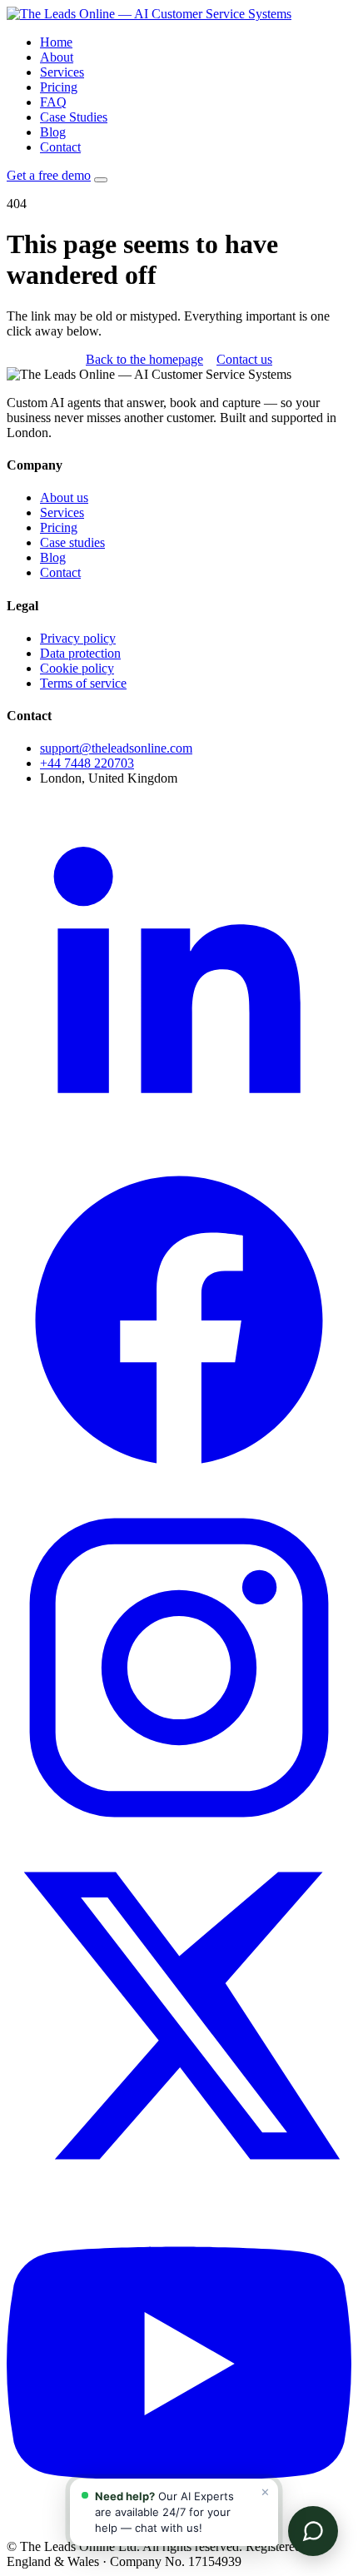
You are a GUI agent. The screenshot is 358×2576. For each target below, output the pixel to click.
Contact (60, 147)
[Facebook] (179, 1487)
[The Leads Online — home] (149, 14)
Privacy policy (78, 638)
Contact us (244, 359)
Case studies (72, 542)
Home (56, 42)
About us (64, 497)
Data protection (80, 653)
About (57, 57)
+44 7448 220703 (87, 763)
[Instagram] (179, 1835)
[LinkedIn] (179, 1139)
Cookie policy (77, 668)
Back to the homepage (144, 359)
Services (62, 72)
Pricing (59, 87)
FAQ (53, 102)
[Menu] (101, 180)
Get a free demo (49, 175)
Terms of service (83, 683)
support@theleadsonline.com (116, 748)
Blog (53, 132)
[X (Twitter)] (179, 2183)
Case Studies (74, 117)
